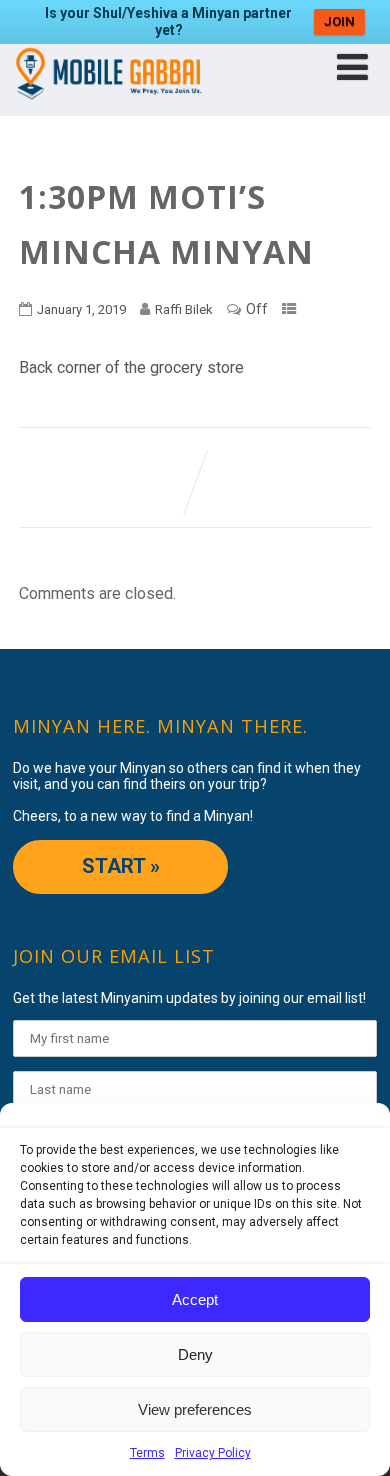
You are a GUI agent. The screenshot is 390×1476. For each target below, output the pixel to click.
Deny (195, 1354)
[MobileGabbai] (107, 106)
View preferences (195, 1409)
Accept (195, 1299)
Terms (147, 1453)
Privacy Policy (213, 1453)
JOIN (339, 21)
